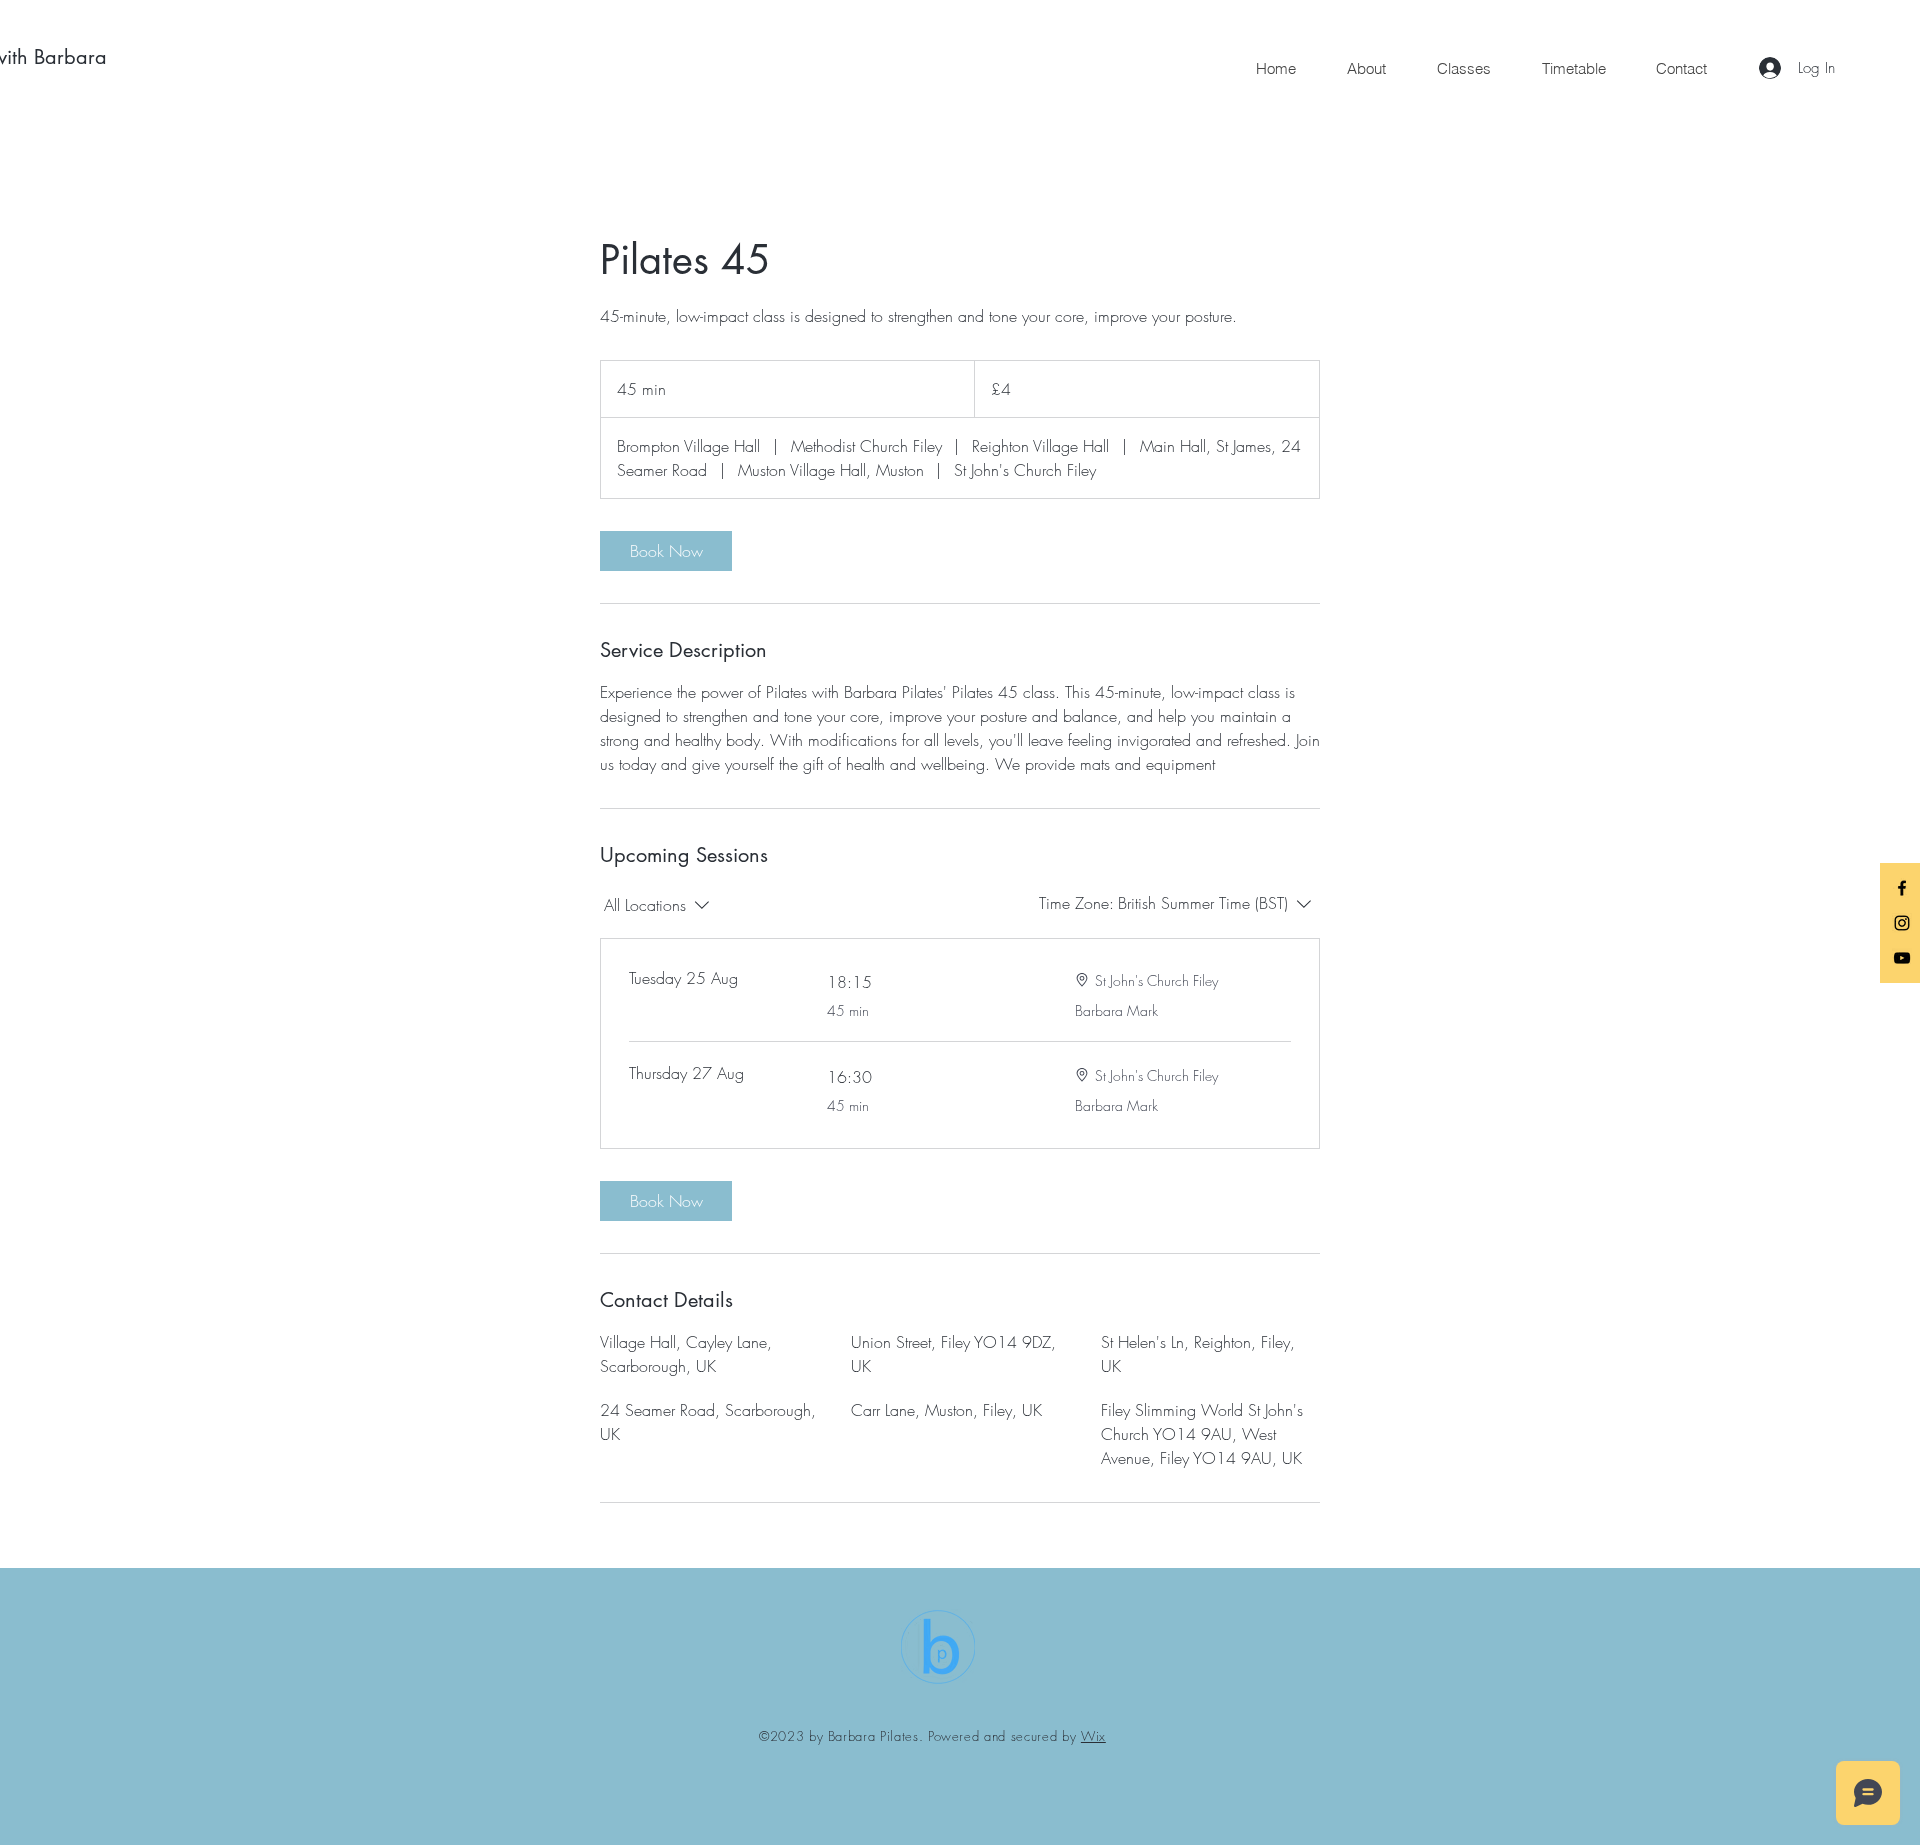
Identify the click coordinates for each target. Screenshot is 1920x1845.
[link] (666, 551)
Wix (1093, 1736)
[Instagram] (1902, 923)
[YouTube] (1902, 958)
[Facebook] (1902, 888)
